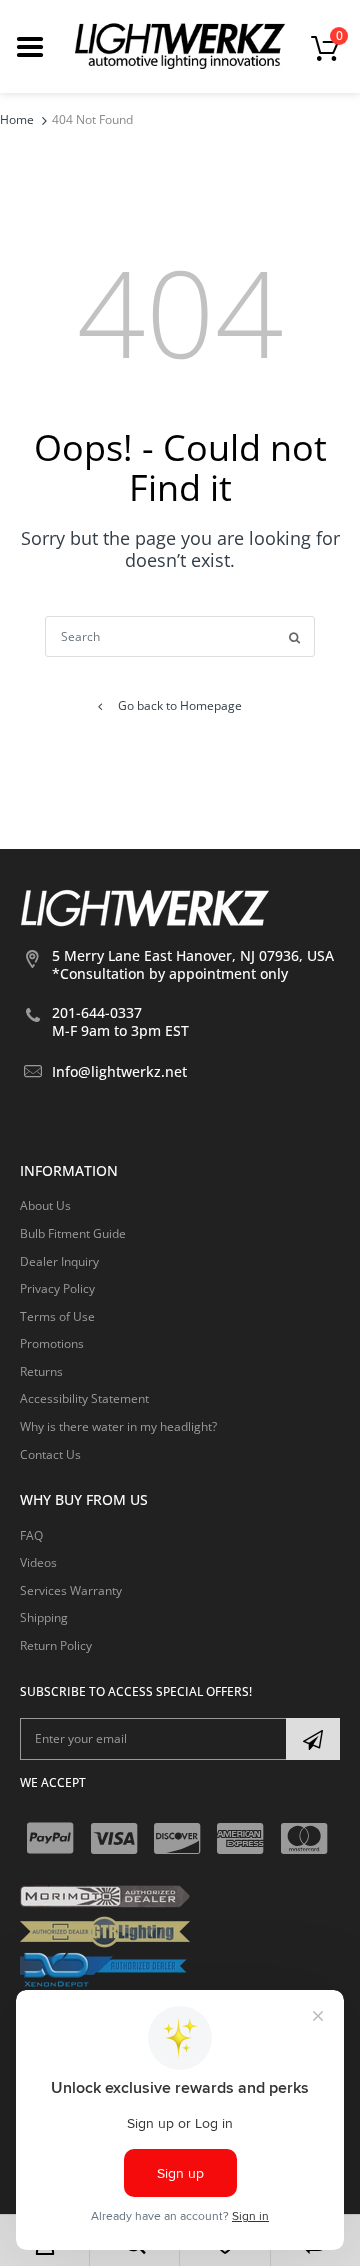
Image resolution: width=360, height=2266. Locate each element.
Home (17, 119)
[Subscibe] (313, 1739)
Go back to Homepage (180, 705)
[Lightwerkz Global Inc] (180, 45)
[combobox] (180, 636)
